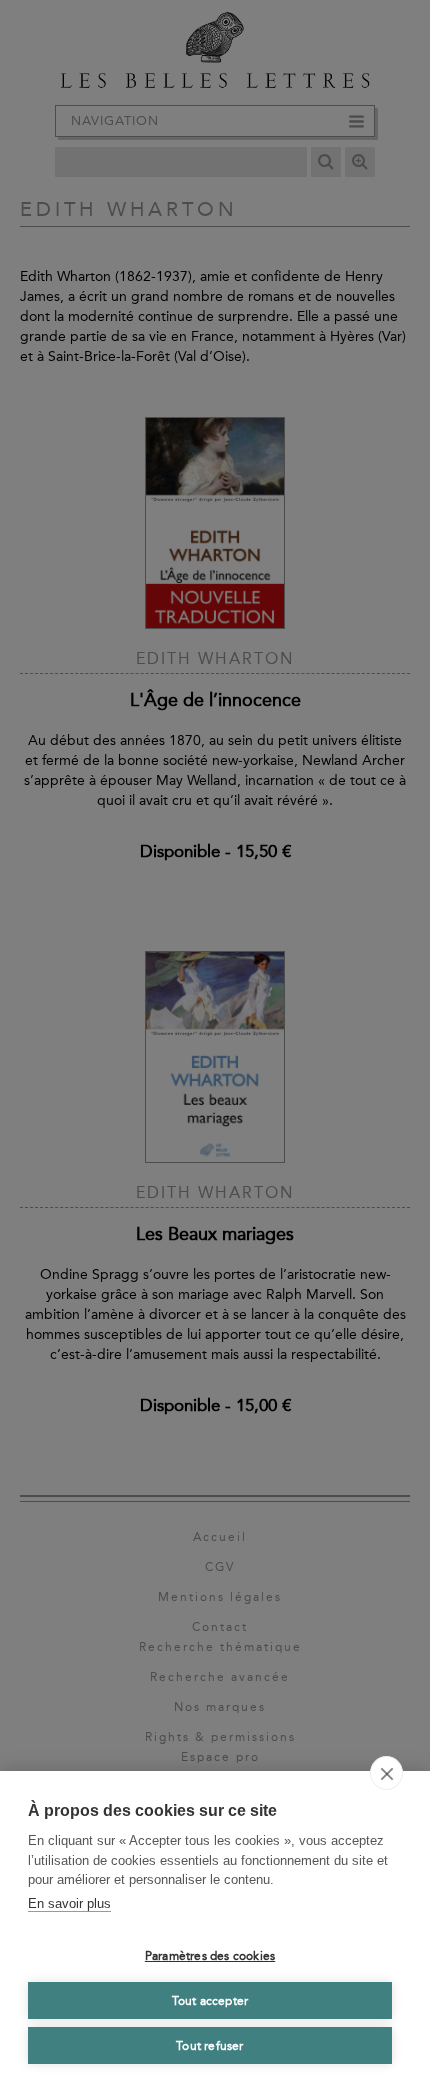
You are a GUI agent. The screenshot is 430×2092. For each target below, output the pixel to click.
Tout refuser (209, 2046)
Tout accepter (210, 2001)
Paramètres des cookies (210, 1956)
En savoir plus (69, 1903)
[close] (386, 1773)
